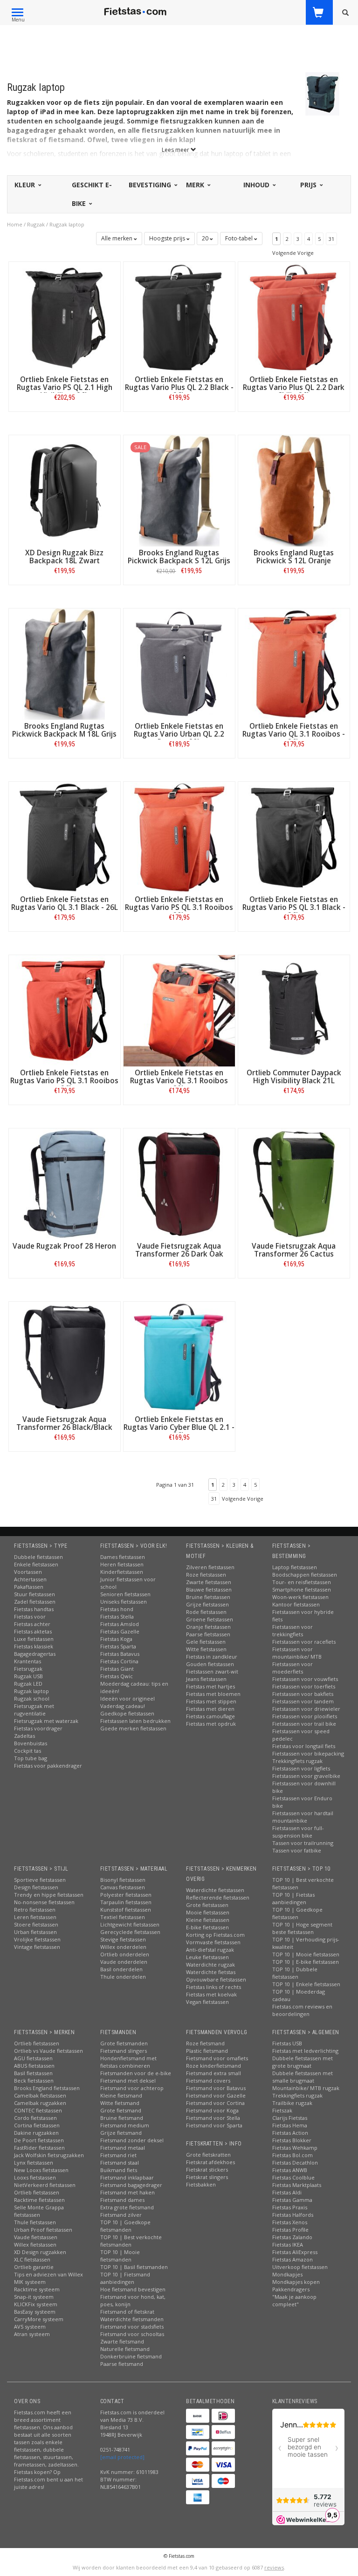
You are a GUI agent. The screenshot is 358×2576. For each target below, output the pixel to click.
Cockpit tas (28, 1751)
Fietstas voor (30, 1616)
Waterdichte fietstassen (215, 1890)
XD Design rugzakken (40, 2252)
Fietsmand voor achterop (132, 2088)
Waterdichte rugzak (210, 1964)
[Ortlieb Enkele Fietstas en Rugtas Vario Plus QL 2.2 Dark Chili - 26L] (294, 317)
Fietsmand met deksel (128, 2081)
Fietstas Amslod (120, 1624)
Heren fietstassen (122, 1564)
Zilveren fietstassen (210, 1567)
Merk (196, 185)
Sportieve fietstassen (40, 1880)
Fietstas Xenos (290, 2222)
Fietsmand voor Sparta (214, 2125)
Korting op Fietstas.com (215, 1935)
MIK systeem (30, 2282)
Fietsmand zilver (121, 2215)
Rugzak (36, 224)
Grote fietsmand (121, 2110)
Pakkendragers (291, 2289)
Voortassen (28, 1572)
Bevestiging (151, 185)
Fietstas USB (287, 2043)
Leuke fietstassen (207, 1957)
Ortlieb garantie (34, 2267)
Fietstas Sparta (118, 1646)
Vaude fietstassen (36, 2237)
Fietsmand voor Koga (212, 2110)
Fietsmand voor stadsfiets (132, 2327)
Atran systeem (32, 2334)
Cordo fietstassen (35, 2118)
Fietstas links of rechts (213, 1987)
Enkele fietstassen (36, 1564)
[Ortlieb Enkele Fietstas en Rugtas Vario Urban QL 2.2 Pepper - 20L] (179, 663)
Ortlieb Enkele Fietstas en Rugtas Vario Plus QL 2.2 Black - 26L (179, 387)
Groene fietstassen (210, 1619)
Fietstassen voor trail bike (304, 1724)
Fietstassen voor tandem (303, 1701)
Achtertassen (30, 1579)
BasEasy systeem (35, 2312)
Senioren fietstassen (125, 1594)
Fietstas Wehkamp (295, 2148)
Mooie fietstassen (208, 1912)
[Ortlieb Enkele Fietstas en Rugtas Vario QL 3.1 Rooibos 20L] (179, 1010)
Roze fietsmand (205, 2043)
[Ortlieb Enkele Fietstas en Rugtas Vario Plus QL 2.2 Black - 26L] (179, 317)
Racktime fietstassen (39, 2200)
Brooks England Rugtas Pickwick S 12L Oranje (294, 557)
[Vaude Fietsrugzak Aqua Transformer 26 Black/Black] (65, 1356)
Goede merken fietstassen (133, 1728)
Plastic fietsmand (207, 2051)
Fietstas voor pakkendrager (48, 1766)
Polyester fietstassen (126, 1895)
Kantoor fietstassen (296, 1604)
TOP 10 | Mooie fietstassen (306, 1954)
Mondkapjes (287, 2274)
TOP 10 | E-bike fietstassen (306, 1962)
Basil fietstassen (33, 2073)
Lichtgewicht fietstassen (130, 1924)
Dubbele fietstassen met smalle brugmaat (303, 2077)
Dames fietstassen (123, 1557)
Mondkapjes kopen (296, 2282)
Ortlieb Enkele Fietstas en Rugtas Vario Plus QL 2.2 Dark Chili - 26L (294, 387)
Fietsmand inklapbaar (127, 2177)
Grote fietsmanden (124, 2043)
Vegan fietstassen (207, 2002)
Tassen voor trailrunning (303, 1843)
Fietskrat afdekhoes (210, 2162)
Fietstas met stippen (211, 1701)
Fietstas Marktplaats (297, 2185)
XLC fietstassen (32, 2259)
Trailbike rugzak (292, 2103)
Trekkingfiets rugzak (297, 1761)
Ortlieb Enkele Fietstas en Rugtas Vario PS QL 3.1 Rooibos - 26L (64, 1081)
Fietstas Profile (290, 2230)
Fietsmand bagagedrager (131, 2185)
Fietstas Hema (290, 2125)
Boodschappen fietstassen (305, 1575)
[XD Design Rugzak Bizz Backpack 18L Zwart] (65, 490)
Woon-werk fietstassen (300, 1597)
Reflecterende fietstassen (218, 1897)
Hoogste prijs (168, 238)
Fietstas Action (290, 2133)
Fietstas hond (117, 1609)
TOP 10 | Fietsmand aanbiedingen (125, 2278)
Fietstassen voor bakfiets (303, 1694)
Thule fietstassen (35, 2222)
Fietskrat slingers (207, 2177)
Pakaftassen (29, 1587)
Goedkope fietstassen (127, 1713)
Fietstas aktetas (33, 1631)
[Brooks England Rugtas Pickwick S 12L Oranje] (294, 490)
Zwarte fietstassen (209, 1582)
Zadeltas (24, 1736)
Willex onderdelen (123, 1947)
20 (206, 238)
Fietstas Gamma (292, 2200)
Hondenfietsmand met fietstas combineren (128, 2062)
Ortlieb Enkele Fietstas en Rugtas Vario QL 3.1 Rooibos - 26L (294, 734)
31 (331, 239)
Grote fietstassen (207, 1905)
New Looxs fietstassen (41, 2170)
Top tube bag (31, 1758)
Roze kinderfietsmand (213, 2066)
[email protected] (122, 2457)
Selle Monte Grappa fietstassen (39, 2211)
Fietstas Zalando (292, 2237)
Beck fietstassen (34, 2081)
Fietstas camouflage (210, 1716)
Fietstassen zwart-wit (212, 1671)
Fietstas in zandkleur (212, 1657)
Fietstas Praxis (290, 2207)
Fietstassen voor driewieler (306, 1709)
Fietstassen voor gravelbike (306, 1776)
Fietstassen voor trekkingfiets (293, 1630)
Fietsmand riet (118, 2155)
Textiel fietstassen (123, 1917)
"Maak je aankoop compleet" (294, 2300)
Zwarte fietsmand (122, 2341)
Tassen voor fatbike (297, 1850)
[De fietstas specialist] (135, 12)
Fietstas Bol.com (293, 2155)
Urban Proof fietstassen (43, 2230)
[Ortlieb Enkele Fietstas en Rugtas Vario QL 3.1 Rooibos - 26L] (294, 663)
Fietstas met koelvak (211, 1994)
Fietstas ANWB (290, 2170)
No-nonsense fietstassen (44, 1902)
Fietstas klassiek (34, 1646)
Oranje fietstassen (208, 1627)
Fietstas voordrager (38, 1728)
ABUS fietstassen (34, 2066)
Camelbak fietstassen (40, 2095)
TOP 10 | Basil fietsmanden (134, 2267)
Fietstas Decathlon (295, 2163)
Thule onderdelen (123, 1977)
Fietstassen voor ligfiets (301, 1768)
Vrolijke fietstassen (37, 1939)
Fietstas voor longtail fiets (304, 1746)
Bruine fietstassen (208, 1597)
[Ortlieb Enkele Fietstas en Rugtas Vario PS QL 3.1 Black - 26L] (294, 837)
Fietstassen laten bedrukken (135, 1721)
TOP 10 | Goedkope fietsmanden (125, 2226)
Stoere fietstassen (36, 1924)
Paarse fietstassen (208, 1634)
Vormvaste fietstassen (213, 1942)
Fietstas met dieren (210, 1709)
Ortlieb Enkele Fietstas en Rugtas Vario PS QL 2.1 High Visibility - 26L (65, 387)
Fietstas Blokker (292, 2140)
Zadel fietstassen (35, 1602)
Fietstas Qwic (117, 1676)
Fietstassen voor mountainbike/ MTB (297, 1653)
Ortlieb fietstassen (37, 2043)
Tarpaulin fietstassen (126, 1902)
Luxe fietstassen (34, 1639)
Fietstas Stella (117, 1616)
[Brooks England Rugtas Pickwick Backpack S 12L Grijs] (179, 490)
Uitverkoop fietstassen (300, 2267)
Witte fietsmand (120, 2103)
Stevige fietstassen (123, 1939)
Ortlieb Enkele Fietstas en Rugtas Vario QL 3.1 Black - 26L (65, 903)
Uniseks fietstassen (124, 1602)
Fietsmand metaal (123, 2148)
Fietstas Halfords (293, 2215)
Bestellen (64, 418)
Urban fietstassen (35, 1932)
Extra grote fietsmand (127, 2207)
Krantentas (28, 1661)
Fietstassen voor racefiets (304, 1642)
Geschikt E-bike (92, 194)
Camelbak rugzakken (40, 2103)
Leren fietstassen (35, 1917)
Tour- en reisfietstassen (302, 1582)
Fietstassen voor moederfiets (293, 1668)
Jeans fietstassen (206, 1679)
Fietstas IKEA (288, 2245)
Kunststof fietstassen (126, 1910)
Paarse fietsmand (122, 2364)
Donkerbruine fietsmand (131, 2356)
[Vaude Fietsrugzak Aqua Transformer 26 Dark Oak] (179, 1183)
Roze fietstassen (206, 1575)
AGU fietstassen (33, 2058)
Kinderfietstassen (122, 1572)
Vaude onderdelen (124, 1962)
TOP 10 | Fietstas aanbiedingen (293, 1898)
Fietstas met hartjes (210, 1686)
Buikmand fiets (119, 2170)
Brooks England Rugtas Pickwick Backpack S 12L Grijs (179, 557)
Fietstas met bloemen (213, 1694)
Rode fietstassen (206, 1612)
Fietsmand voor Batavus (216, 2088)
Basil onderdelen (121, 1969)
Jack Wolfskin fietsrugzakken (49, 2155)
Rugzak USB (28, 1676)
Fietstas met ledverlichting (305, 2051)
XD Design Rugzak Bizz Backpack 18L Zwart (64, 557)
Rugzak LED (28, 1684)
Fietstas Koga (116, 1639)
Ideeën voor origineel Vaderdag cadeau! (127, 1702)
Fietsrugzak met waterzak (46, 1721)
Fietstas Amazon (293, 2259)
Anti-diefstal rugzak (210, 1950)
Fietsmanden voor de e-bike (136, 2073)
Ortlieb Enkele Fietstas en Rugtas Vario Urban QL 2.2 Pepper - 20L (179, 734)
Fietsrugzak (28, 1669)
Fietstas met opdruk (211, 1724)
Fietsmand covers (208, 2081)
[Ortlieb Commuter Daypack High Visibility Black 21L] (294, 1010)
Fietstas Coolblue (293, 2177)
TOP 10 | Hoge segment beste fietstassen (302, 1928)
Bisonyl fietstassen (123, 1880)
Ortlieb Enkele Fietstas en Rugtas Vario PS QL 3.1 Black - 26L (294, 907)
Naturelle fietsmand (125, 2349)
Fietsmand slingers (124, 2051)
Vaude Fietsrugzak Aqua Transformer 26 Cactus (294, 1250)
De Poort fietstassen (39, 2140)
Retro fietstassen (35, 1910)
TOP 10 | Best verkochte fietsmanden (131, 2241)
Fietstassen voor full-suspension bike (298, 1832)
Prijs (309, 185)
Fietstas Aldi (287, 2192)
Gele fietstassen (206, 1642)
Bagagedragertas (35, 1654)
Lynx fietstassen (34, 2163)
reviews (274, 2567)
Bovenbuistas (31, 1743)
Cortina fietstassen (37, 2125)
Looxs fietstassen (35, 2177)
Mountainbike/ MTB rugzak (306, 2088)
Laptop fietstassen (295, 1567)
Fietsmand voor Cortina (215, 2103)
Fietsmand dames (122, 2200)
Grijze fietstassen (207, 1604)
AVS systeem (30, 2327)
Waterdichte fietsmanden (132, 2319)
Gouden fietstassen (210, 1664)
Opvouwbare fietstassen (216, 1979)
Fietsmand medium (125, 2125)
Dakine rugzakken (36, 2133)
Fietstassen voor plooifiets (305, 1716)
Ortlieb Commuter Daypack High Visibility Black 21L (294, 1077)
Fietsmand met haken (127, 2192)
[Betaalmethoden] (198, 2416)
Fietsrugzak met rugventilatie (34, 1710)
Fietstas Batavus (120, 1654)
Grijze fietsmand (121, 2133)
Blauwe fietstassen (209, 1589)
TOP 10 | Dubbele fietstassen (295, 1973)
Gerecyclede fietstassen (130, 1932)
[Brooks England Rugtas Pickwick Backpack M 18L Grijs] (65, 663)
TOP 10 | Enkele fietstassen (306, 1984)
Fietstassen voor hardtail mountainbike (303, 1817)
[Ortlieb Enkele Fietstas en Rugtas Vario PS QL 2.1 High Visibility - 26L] (65, 317)
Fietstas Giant (117, 1669)
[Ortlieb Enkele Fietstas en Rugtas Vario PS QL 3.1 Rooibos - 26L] (65, 1010)
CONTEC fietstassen (38, 2110)
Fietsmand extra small (213, 2073)
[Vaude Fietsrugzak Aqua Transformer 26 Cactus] (294, 1183)
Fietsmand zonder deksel (132, 2140)
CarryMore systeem (39, 2319)
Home (15, 224)
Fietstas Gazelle (120, 1631)
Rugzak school (32, 1698)
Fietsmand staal (120, 2163)
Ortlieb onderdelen (125, 1954)
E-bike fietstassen (207, 1927)
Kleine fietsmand (121, 2095)
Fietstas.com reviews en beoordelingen (302, 2010)
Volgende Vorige (293, 253)
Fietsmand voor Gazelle (216, 2095)
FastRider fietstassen (39, 2148)
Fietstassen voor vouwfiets (305, 1679)
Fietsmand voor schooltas (132, 2334)
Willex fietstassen (35, 2245)
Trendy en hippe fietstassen (49, 1895)
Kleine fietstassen (208, 1920)
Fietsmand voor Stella (213, 2118)
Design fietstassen (36, 1887)
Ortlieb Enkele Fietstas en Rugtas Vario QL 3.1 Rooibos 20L (179, 1081)
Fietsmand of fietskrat (127, 2312)
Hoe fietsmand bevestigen (133, 2289)
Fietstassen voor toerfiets (304, 1686)
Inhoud (257, 185)
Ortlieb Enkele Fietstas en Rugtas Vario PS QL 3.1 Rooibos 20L (179, 907)
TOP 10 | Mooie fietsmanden (120, 2256)
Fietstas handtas (34, 1609)
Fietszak (282, 2110)
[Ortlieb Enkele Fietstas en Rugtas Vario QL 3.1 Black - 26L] (65, 837)
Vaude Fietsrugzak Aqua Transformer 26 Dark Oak (179, 1250)
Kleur (26, 185)
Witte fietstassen (206, 1649)
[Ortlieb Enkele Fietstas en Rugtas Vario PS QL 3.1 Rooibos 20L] (179, 837)
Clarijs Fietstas (290, 2118)
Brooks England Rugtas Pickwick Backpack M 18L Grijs (64, 730)
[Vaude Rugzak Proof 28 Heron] (65, 1183)
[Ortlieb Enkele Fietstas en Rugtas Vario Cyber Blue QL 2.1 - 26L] (179, 1356)
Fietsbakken (201, 2184)
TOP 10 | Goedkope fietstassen (297, 1913)
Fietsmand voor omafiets (217, 2058)
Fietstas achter (32, 1624)
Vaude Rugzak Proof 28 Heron (64, 1246)
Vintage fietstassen (37, 1947)
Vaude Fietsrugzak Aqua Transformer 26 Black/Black (64, 1423)
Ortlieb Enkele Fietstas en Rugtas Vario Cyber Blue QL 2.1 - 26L (179, 1427)
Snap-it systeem (34, 2297)
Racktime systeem (37, 2289)
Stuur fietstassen (34, 1594)
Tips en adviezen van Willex (48, 2274)
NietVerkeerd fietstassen (45, 2185)
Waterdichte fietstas (211, 1972)
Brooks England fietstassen (47, 2088)
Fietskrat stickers (207, 2169)
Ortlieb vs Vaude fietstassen (48, 2051)
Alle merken (117, 238)
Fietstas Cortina (119, 1661)
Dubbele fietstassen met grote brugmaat (303, 2062)
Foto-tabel (240, 238)
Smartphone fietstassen (302, 1589)
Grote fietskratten (208, 2155)
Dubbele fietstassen (38, 1557)
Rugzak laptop (67, 224)
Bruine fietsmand (122, 2118)
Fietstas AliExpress (295, 2252)
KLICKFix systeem (36, 2304)
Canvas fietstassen (123, 1887)
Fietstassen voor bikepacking (308, 1753)
